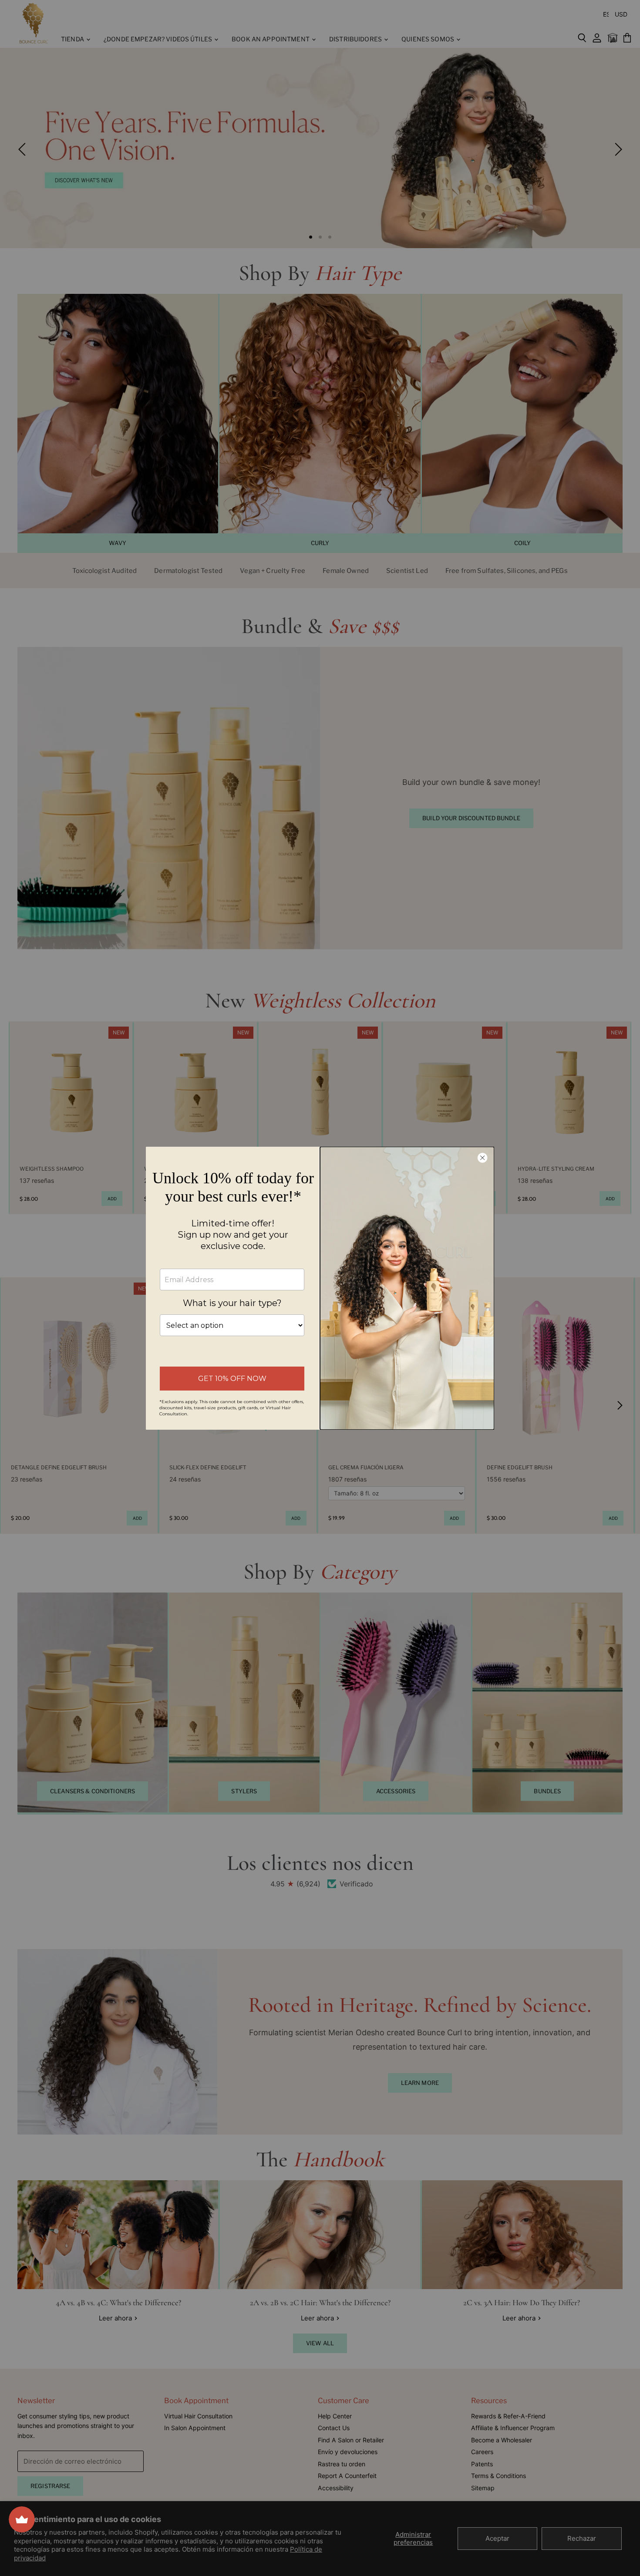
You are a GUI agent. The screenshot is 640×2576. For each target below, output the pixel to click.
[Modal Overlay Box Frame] (320, 1288)
